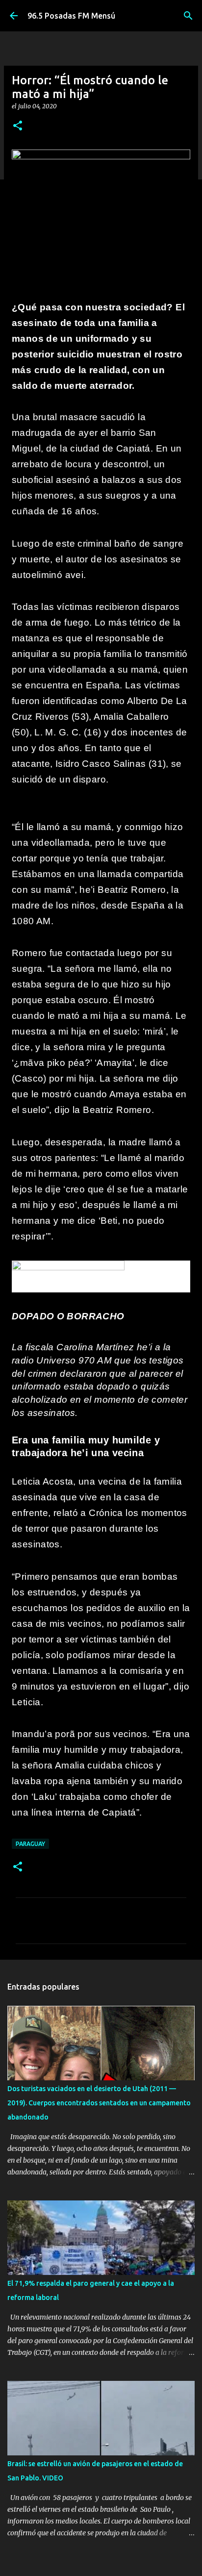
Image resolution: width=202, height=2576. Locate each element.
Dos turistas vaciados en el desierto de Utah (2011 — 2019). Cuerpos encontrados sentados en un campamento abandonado (99, 2103)
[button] (18, 126)
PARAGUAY (30, 1844)
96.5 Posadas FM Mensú (71, 16)
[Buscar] (188, 16)
